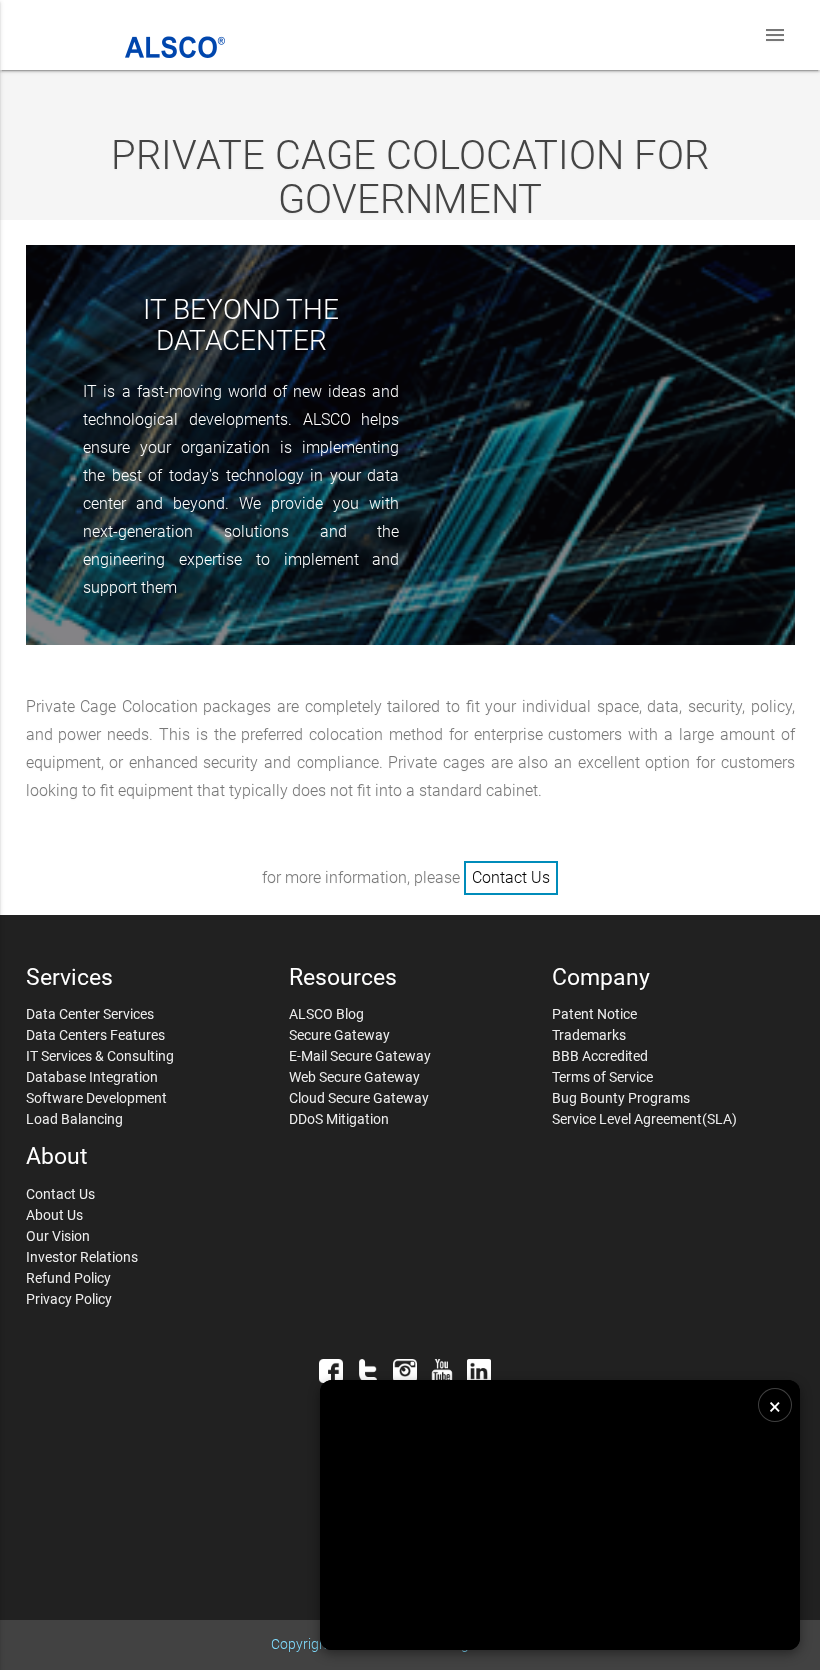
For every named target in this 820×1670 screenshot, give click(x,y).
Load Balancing (74, 1119)
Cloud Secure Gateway (359, 1098)
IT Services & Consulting (100, 1056)
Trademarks (589, 1035)
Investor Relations (82, 1257)
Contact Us (511, 877)
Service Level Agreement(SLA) (644, 1119)
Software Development (96, 1098)
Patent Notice (594, 1014)
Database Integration (92, 1077)
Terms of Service (602, 1077)
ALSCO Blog (326, 1014)
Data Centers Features (95, 1035)
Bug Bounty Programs (621, 1098)
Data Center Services (90, 1014)
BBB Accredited (600, 1056)
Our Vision (58, 1236)
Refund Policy (68, 1278)
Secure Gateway (339, 1035)
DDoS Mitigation (339, 1119)
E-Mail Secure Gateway (360, 1056)
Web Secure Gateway (354, 1077)
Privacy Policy (69, 1299)
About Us (54, 1215)
